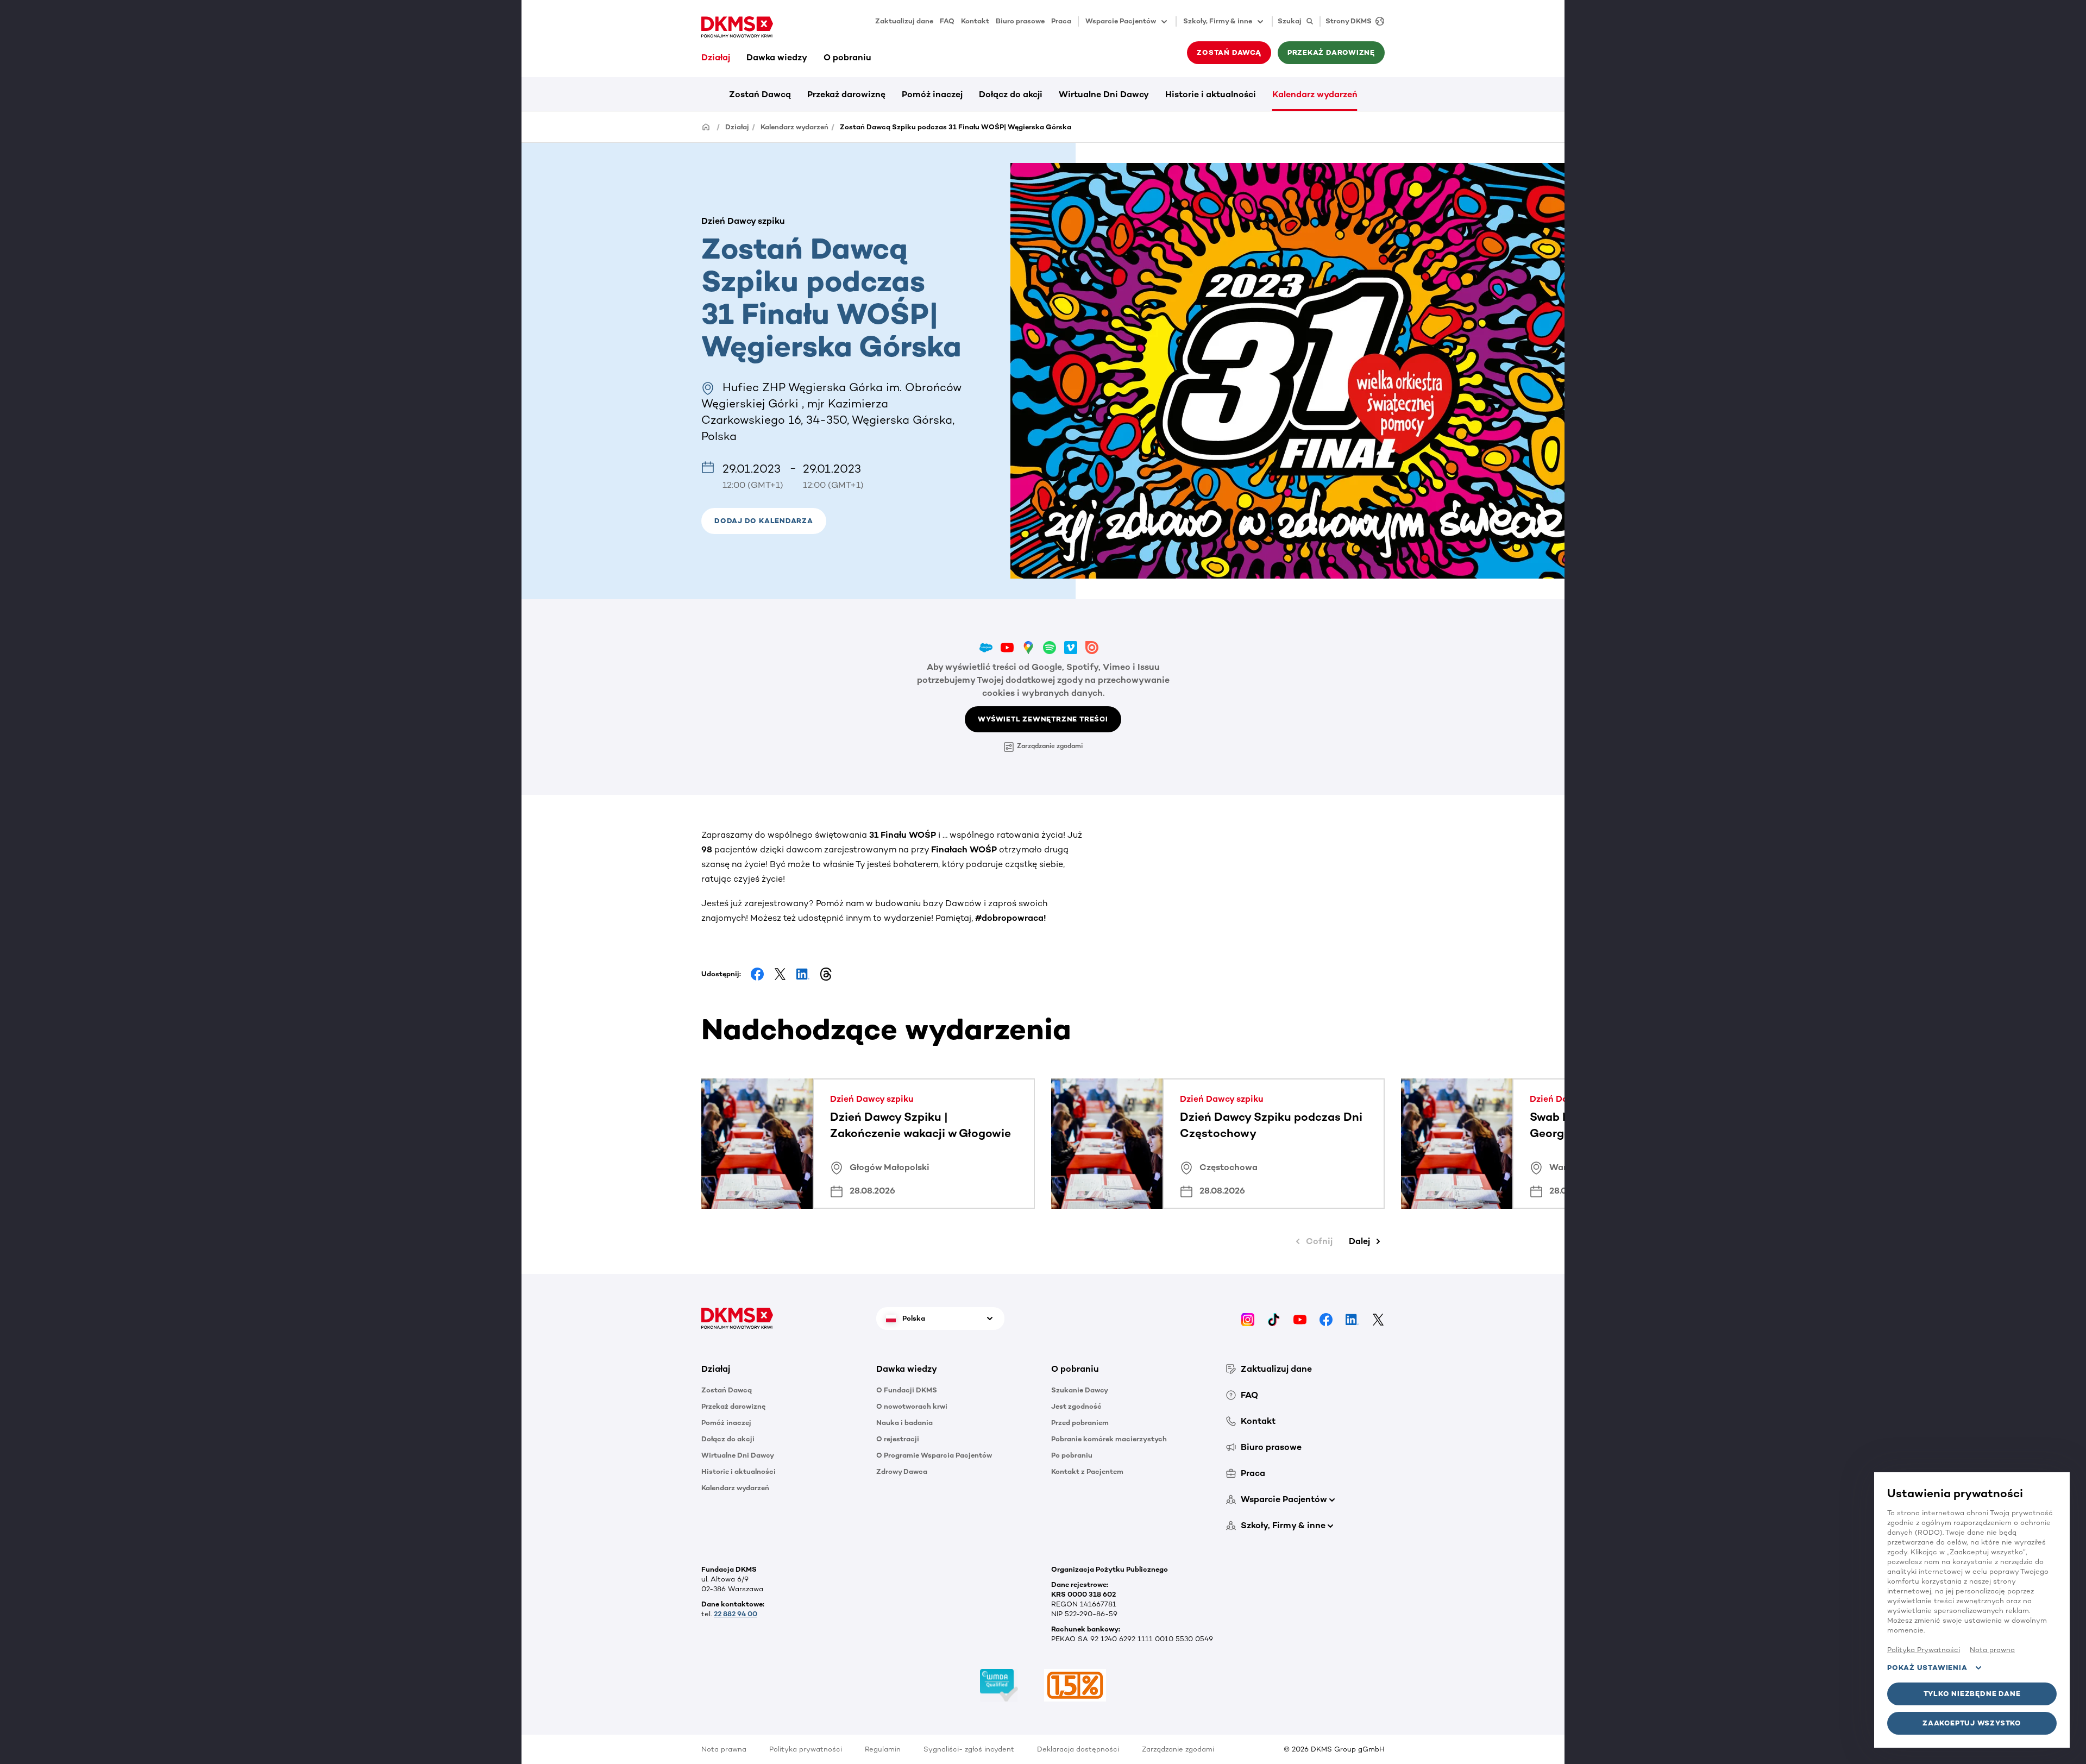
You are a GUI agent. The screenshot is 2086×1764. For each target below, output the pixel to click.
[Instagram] (1248, 1318)
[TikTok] (1274, 1318)
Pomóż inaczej (932, 94)
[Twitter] (1378, 1318)
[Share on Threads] (826, 974)
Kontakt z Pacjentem (1087, 1471)
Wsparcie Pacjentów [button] (1121, 21)
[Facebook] (1326, 1318)
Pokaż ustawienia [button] (1927, 1668)
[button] (764, 521)
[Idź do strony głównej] (737, 27)
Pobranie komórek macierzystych (1109, 1439)
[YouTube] (1300, 1318)
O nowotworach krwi (912, 1406)
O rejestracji (898, 1439)
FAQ (947, 21)
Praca (1061, 21)
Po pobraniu (1072, 1455)
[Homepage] (706, 126)
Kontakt (975, 21)
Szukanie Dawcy (1080, 1390)
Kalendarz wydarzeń (1315, 94)
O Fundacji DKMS (907, 1390)
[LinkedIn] (1352, 1318)
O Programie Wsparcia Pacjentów (934, 1455)
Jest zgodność (1076, 1406)
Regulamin (883, 1749)
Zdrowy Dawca (902, 1471)
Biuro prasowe (1020, 21)
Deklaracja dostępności (1078, 1749)
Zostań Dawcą (760, 94)
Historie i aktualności (1211, 94)
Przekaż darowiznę (846, 94)
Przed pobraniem (1080, 1423)
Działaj (716, 57)
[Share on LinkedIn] (803, 974)
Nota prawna (724, 1749)
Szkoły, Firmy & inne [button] (1218, 21)
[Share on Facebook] (757, 974)
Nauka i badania (904, 1423)
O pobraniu (847, 57)
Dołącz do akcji (1011, 94)
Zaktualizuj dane (904, 21)
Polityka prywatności (806, 1749)
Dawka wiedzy (777, 57)
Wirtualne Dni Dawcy (1104, 94)
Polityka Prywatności (1924, 1650)
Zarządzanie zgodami (1050, 746)
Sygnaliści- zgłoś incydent (969, 1749)
